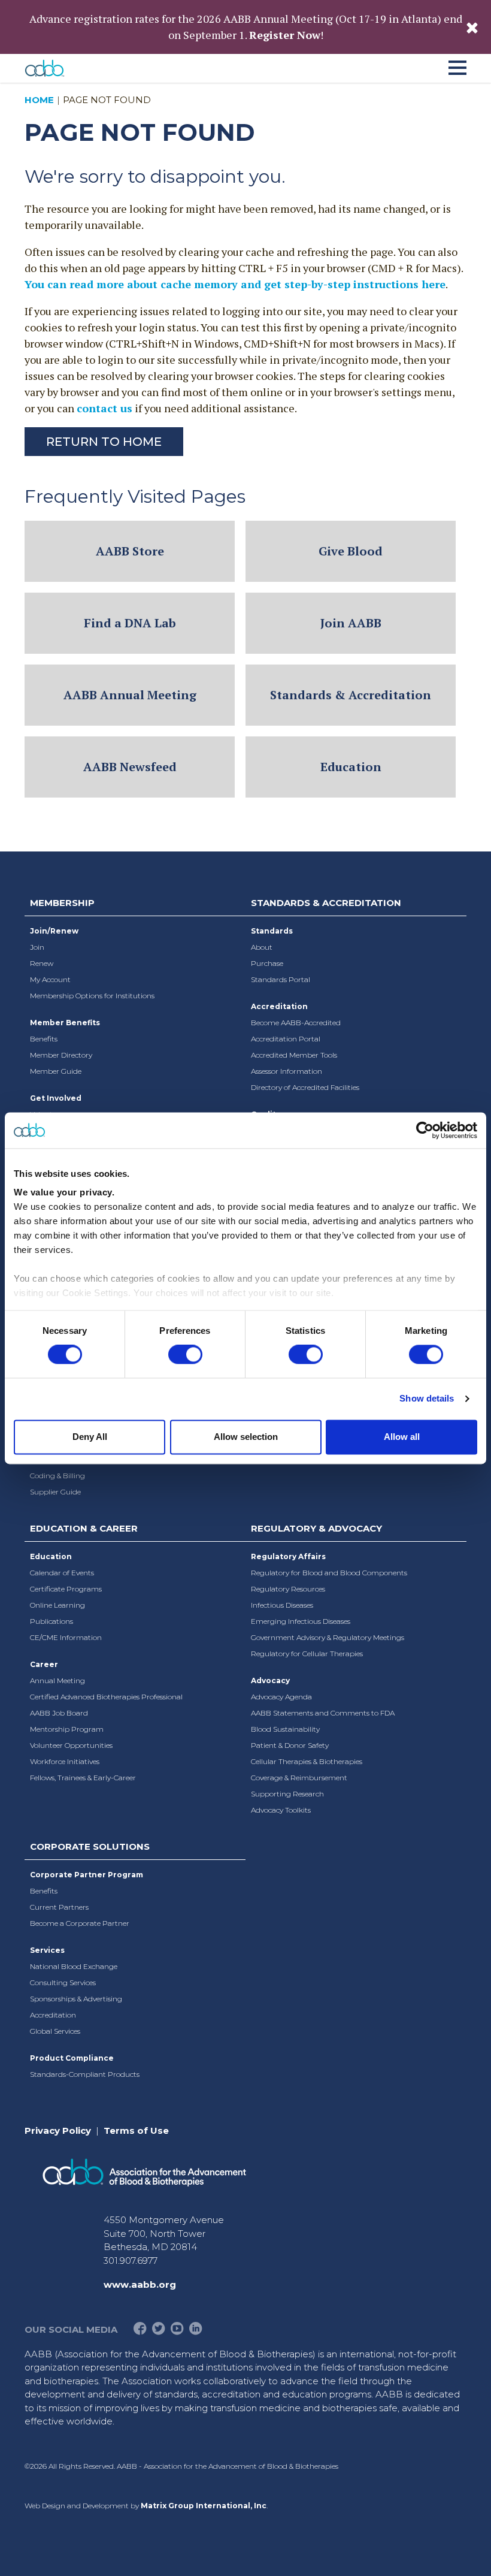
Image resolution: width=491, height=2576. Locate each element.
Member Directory (61, 1055)
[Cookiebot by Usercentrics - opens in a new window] (425, 1130)
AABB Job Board (59, 1713)
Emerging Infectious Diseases (301, 1621)
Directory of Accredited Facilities (305, 1087)
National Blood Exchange (74, 1966)
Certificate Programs (66, 1589)
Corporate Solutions (90, 1846)
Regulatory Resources (288, 1589)
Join (37, 947)
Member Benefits (65, 1023)
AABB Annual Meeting (130, 695)
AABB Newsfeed (130, 767)
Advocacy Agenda (281, 1697)
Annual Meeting (57, 1680)
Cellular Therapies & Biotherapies (307, 1761)
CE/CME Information (66, 1637)
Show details (427, 1399)
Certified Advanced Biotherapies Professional (106, 1697)
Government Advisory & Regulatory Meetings (328, 1637)
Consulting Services (63, 1982)
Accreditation (279, 1006)
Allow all (402, 1437)
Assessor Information (287, 1071)
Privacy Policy (58, 2130)
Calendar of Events (62, 1573)
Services (47, 1950)
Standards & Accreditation (351, 695)
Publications (51, 1621)
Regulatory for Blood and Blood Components (329, 1573)
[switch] (185, 1355)
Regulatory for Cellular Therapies (307, 1654)
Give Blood (351, 551)
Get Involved (56, 1098)
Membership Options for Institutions (92, 996)
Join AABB (351, 623)
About (262, 947)
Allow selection (246, 1437)
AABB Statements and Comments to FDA (323, 1713)
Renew (42, 963)
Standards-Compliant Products (85, 2074)
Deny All (90, 1437)
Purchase (267, 963)
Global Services (55, 2031)
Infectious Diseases (282, 1605)
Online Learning (57, 1605)
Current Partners (59, 1907)
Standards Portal (281, 979)
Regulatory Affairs (288, 1556)
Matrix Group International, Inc (204, 2506)
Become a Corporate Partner (80, 1923)
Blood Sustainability (285, 1729)
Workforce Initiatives (65, 1761)
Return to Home (104, 442)
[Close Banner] (472, 27)
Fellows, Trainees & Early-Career (83, 1778)
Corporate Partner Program (87, 1875)
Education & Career (84, 1528)
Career (44, 1664)
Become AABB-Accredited (296, 1023)
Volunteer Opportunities (71, 1745)
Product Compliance (72, 2058)
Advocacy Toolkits (281, 1810)
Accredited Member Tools (294, 1055)
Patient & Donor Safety (290, 1745)
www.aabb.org (140, 2284)
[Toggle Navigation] (457, 66)
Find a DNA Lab (130, 623)
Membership (62, 903)
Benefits (44, 1039)
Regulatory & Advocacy (316, 1528)
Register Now (285, 35)
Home (39, 100)
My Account (50, 979)
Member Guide (56, 1071)
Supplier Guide (55, 1492)
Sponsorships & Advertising (76, 1999)
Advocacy (270, 1680)
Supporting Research (287, 1794)
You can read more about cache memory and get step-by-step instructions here (235, 284)
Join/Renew (54, 931)
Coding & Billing (57, 1476)
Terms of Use (136, 2130)
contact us (104, 408)
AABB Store (130, 551)
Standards (272, 931)
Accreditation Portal (286, 1039)
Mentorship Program (67, 1729)
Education (351, 767)
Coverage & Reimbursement (299, 1778)
